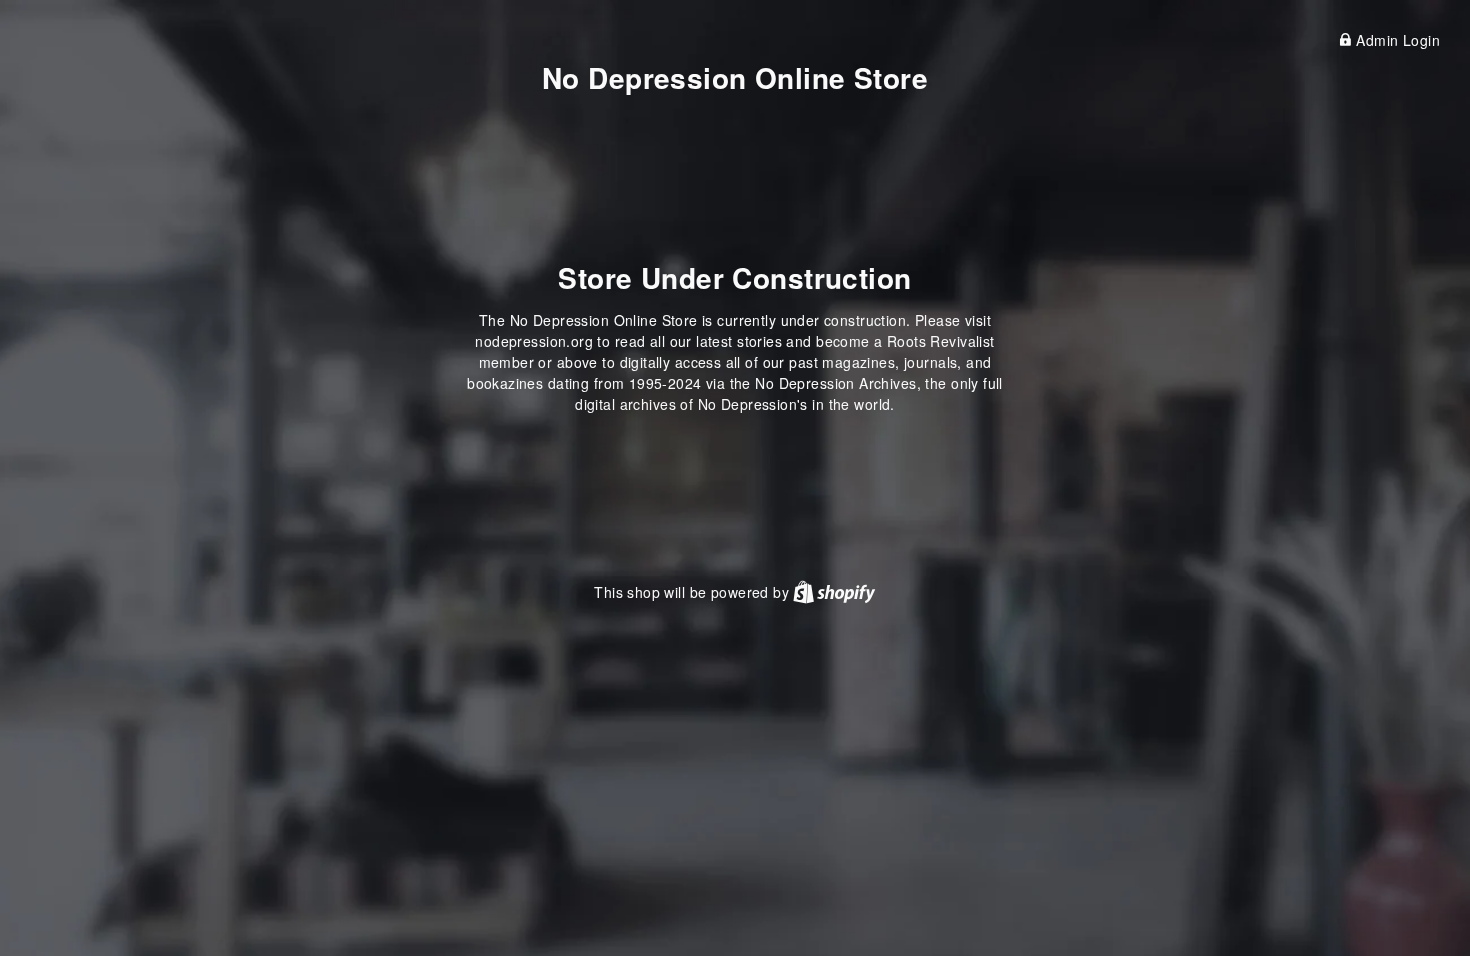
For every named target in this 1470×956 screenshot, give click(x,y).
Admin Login (1396, 40)
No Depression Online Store (735, 77)
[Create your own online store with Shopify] (834, 592)
